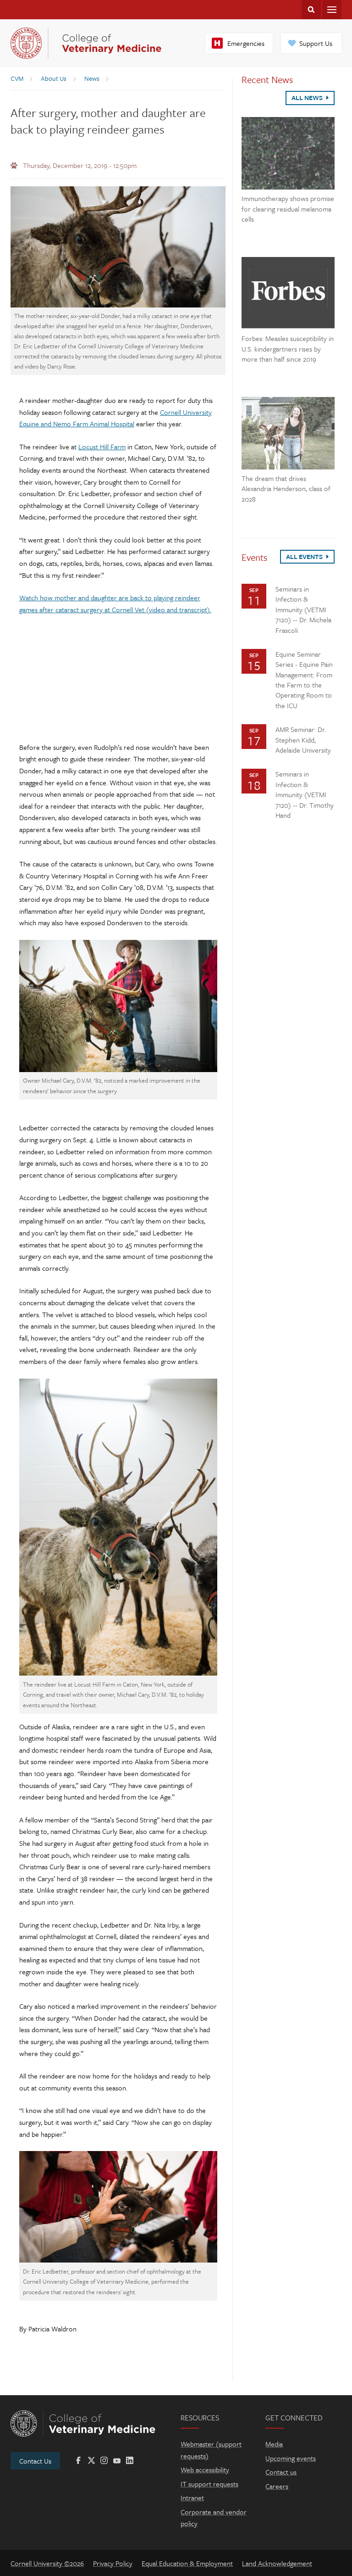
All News (308, 98)
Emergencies (246, 43)
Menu (332, 10)
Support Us (316, 43)
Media (274, 2444)
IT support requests (209, 2484)
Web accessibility (205, 2470)
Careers (277, 2486)
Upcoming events (291, 2458)
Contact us (281, 2472)
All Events (305, 556)
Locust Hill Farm (102, 447)
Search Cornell (311, 10)
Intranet (192, 2498)
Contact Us (35, 2461)
